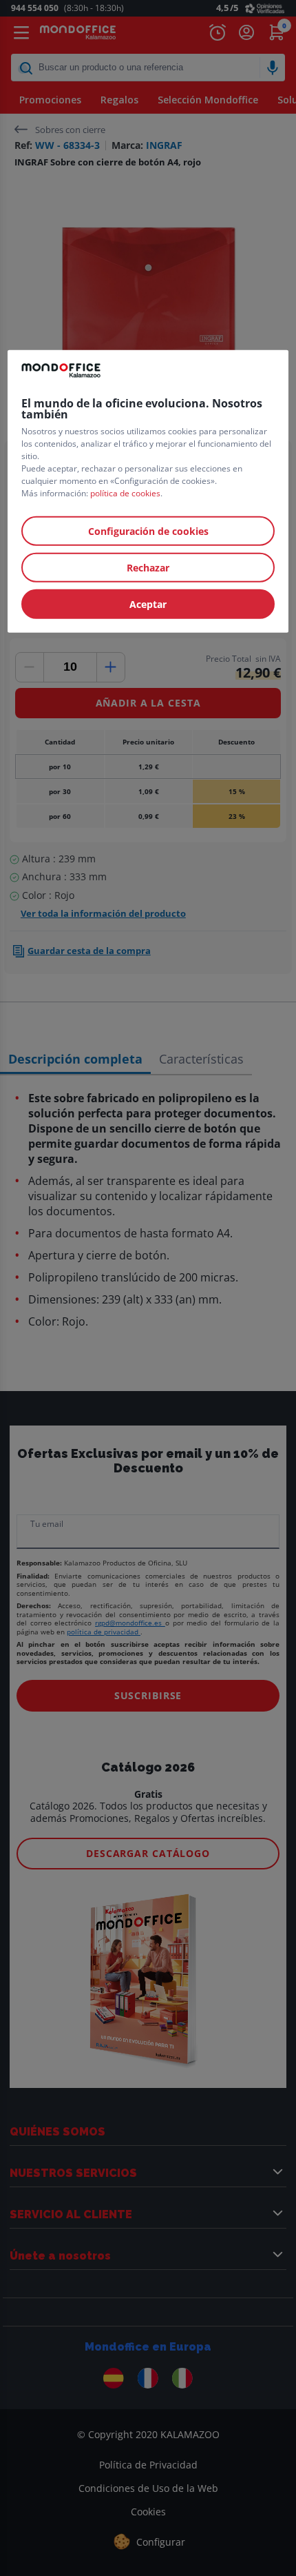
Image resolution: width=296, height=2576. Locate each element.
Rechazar (148, 567)
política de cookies (125, 493)
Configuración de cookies (148, 530)
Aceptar (148, 604)
